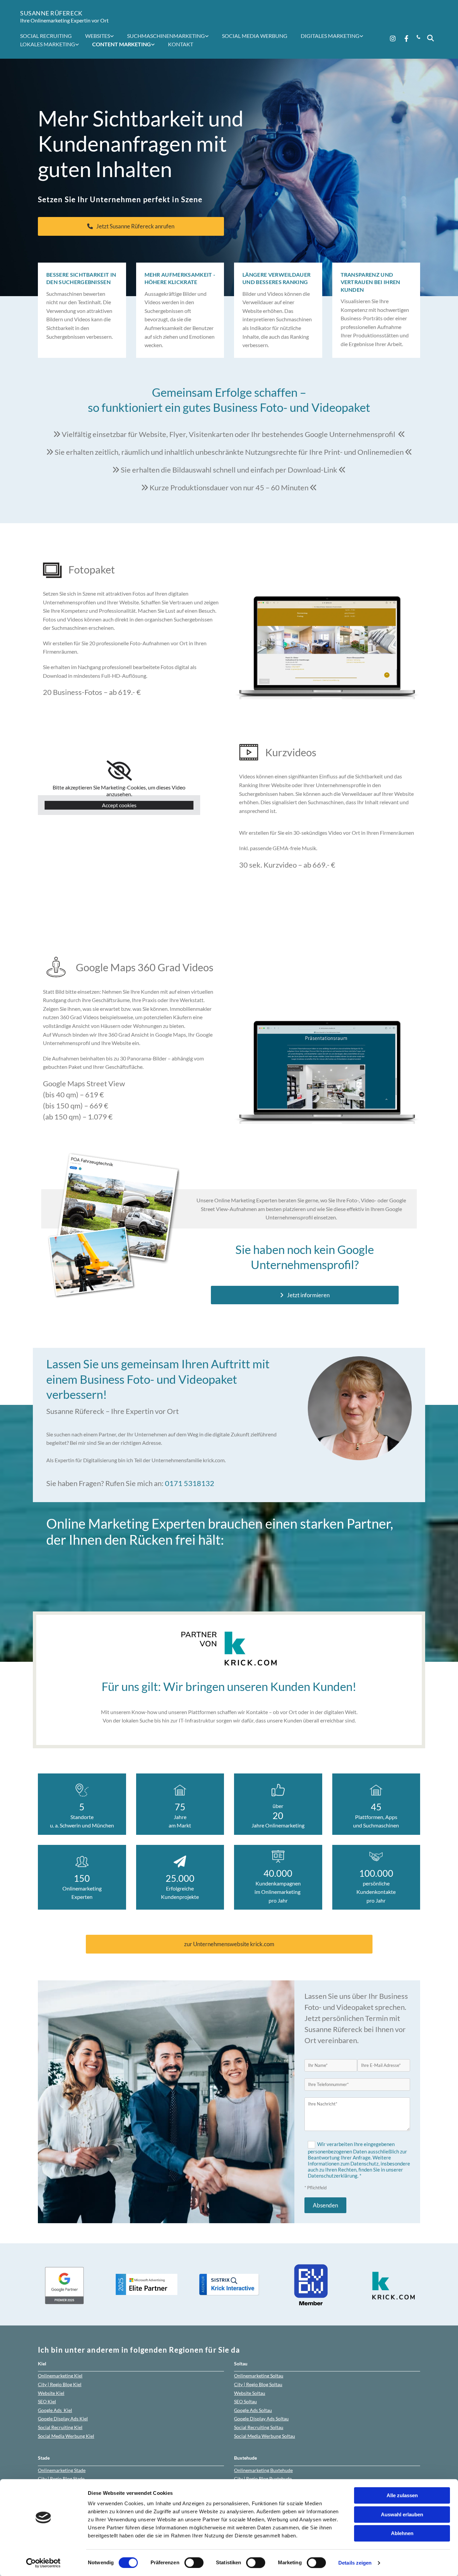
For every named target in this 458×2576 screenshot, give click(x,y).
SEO (47, 2401)
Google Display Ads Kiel (63, 2419)
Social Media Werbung (255, 36)
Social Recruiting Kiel (60, 2427)
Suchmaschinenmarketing (166, 36)
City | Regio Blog (60, 2384)
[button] (131, 226)
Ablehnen (402, 2533)
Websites (98, 36)
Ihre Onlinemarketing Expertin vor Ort (64, 20)
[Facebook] (406, 38)
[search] (431, 38)
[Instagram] (393, 38)
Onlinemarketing (60, 2376)
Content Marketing (122, 44)
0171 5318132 (190, 1483)
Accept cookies (119, 805)
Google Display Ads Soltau (261, 2419)
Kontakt (181, 44)
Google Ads (55, 2410)
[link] (103, 36)
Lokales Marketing (48, 44)
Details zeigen (355, 2563)
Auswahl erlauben (402, 2514)
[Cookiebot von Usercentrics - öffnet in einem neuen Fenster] (43, 2563)
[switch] (194, 2563)
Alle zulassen (402, 2495)
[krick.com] (229, 1649)
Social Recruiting (46, 36)
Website (51, 2393)
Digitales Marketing (330, 36)
